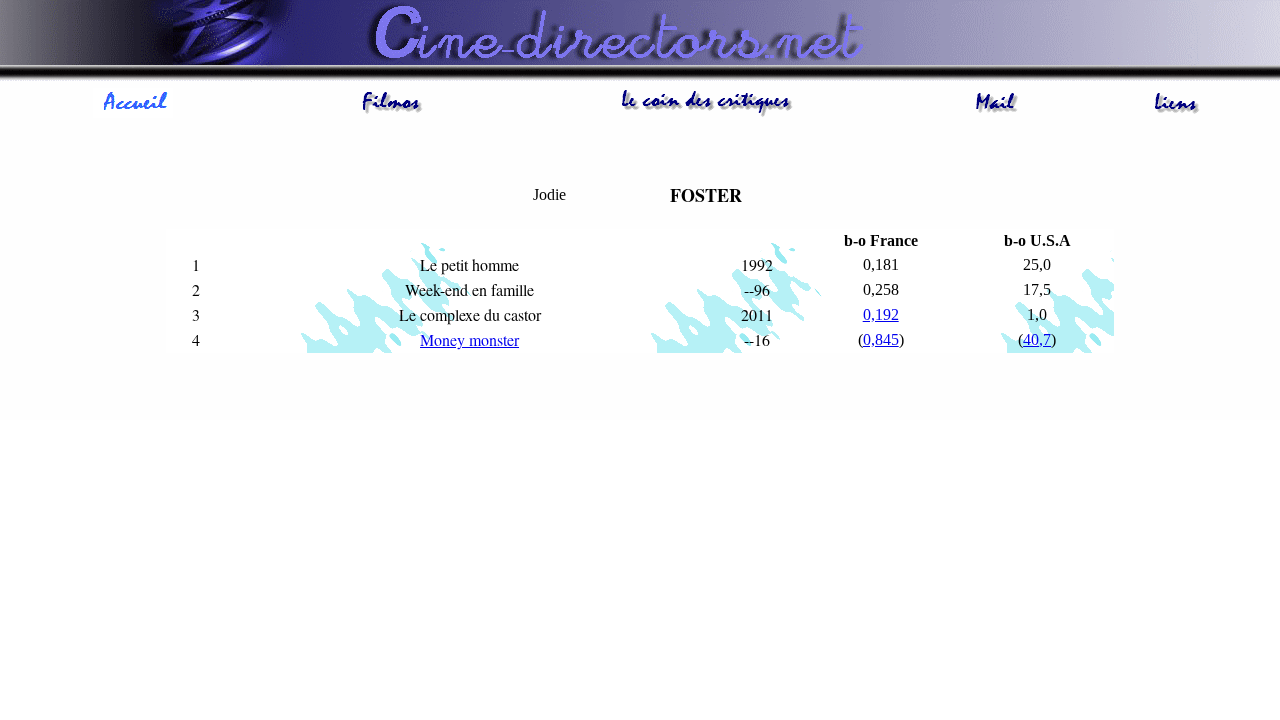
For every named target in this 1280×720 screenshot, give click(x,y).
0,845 (881, 339)
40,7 (1037, 339)
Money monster (469, 339)
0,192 (881, 314)
